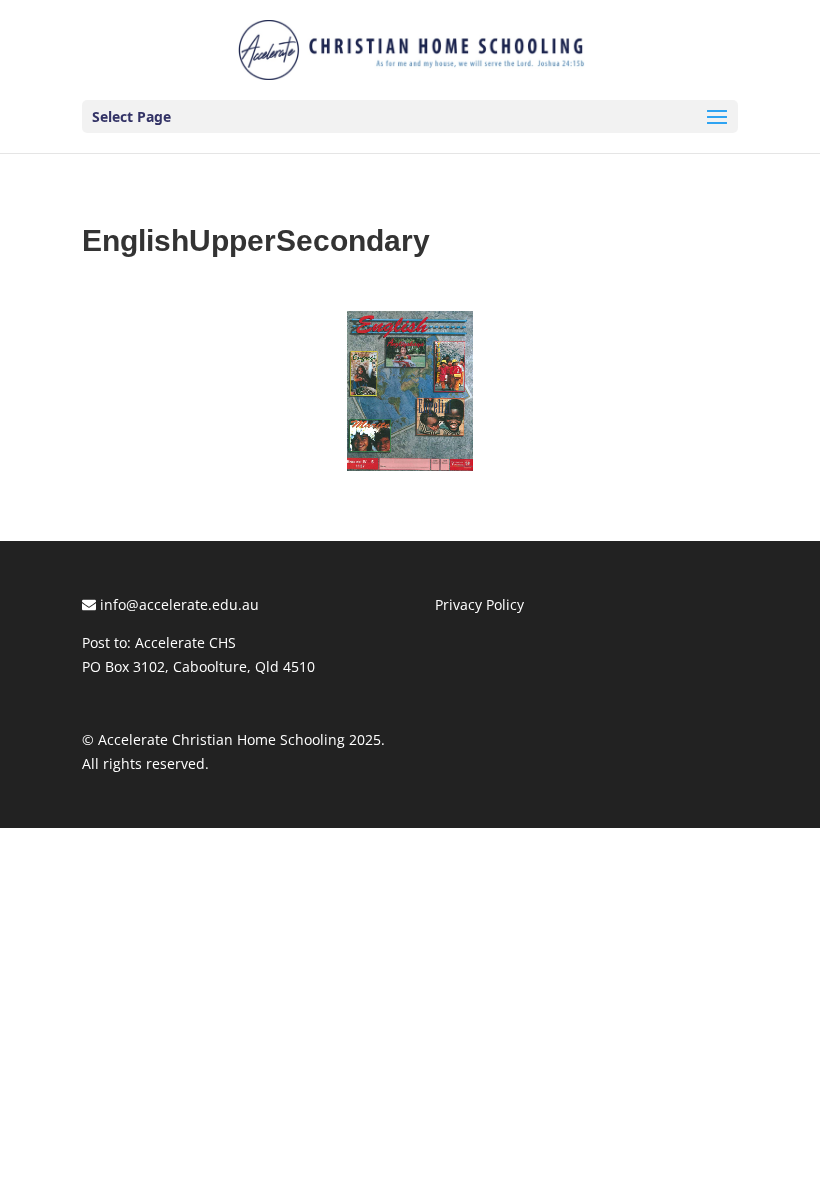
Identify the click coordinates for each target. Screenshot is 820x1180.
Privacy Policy (479, 604)
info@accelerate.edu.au (177, 604)
